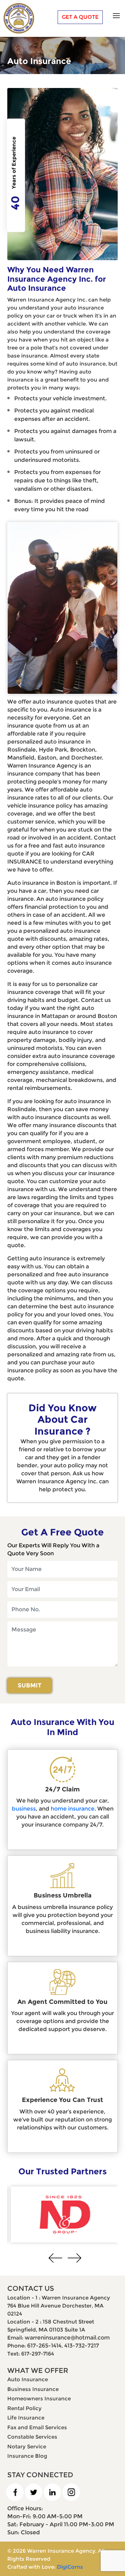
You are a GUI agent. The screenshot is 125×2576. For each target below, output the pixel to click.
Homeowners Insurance (39, 2398)
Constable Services (32, 2437)
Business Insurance (33, 2389)
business (24, 1809)
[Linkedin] (55, 2492)
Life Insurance (26, 2418)
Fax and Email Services (37, 2427)
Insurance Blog (27, 2456)
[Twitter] (37, 2492)
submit (30, 1685)
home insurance (73, 1809)
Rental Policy (24, 2408)
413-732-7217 (82, 2346)
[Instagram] (74, 2492)
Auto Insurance (28, 2379)
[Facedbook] (18, 2492)
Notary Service (27, 2446)
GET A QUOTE (80, 17)
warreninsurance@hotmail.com (67, 2338)
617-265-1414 (44, 2346)
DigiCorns (70, 2567)
